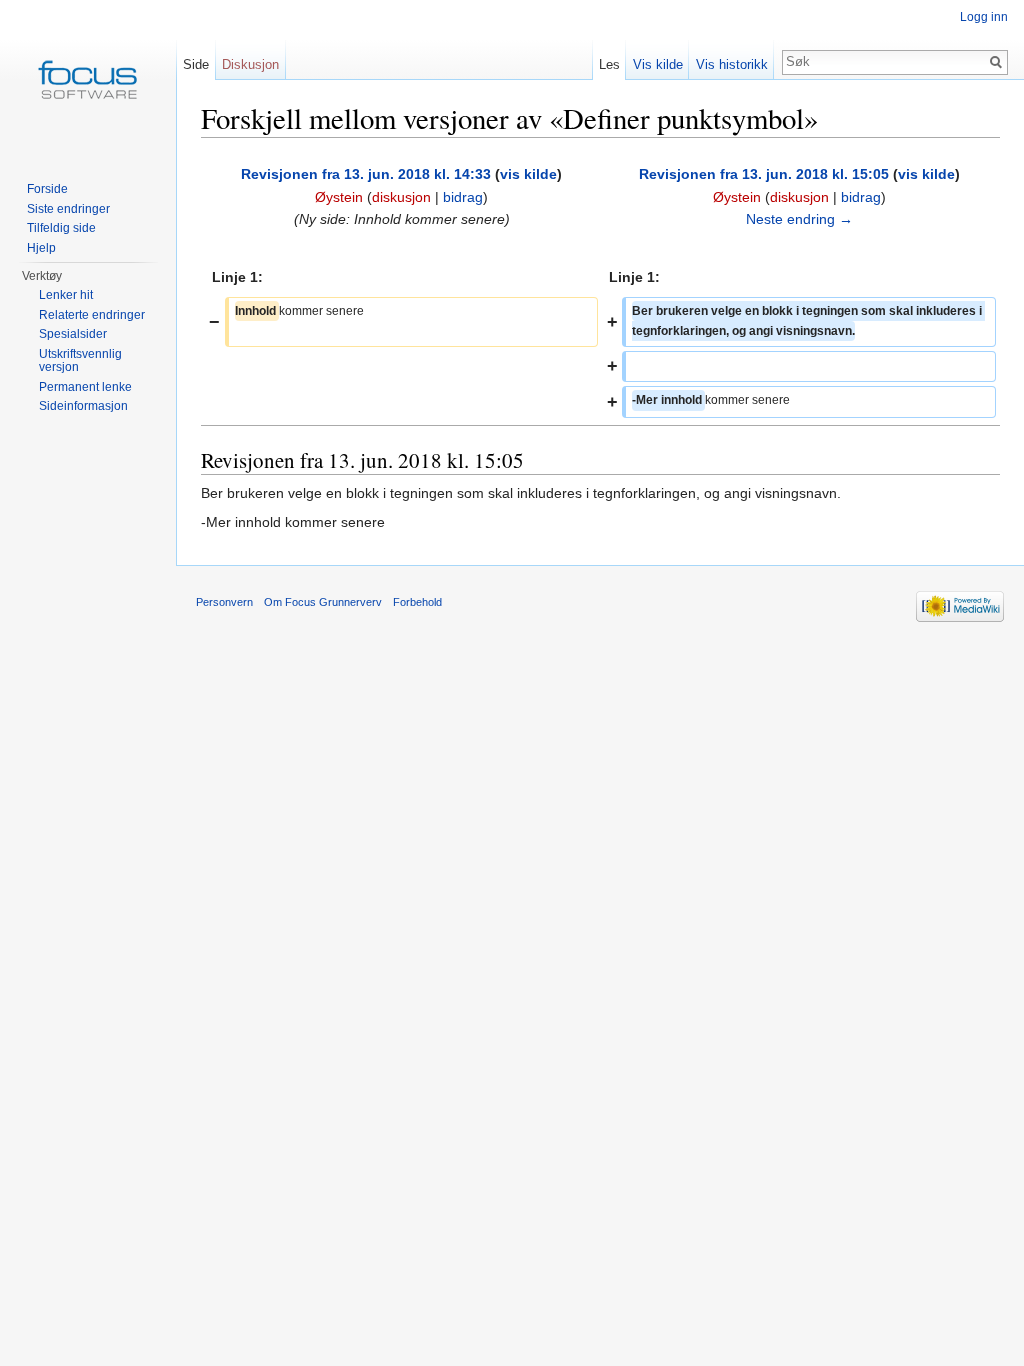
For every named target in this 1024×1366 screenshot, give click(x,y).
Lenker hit (66, 295)
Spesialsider (73, 334)
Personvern (224, 602)
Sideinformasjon (83, 406)
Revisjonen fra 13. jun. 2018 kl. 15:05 (764, 174)
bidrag (463, 197)
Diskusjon (250, 64)
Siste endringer (68, 209)
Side (196, 64)
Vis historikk (732, 64)
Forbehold (417, 602)
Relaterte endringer (92, 315)
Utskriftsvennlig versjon (80, 361)
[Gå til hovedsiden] (88, 80)
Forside (47, 189)
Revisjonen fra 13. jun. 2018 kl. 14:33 (366, 174)
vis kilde (528, 174)
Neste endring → (799, 219)
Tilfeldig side (61, 228)
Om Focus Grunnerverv (323, 602)
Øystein (339, 197)
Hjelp (41, 248)
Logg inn (984, 17)
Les (609, 64)
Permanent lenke (85, 387)
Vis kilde (658, 64)
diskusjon (401, 197)
